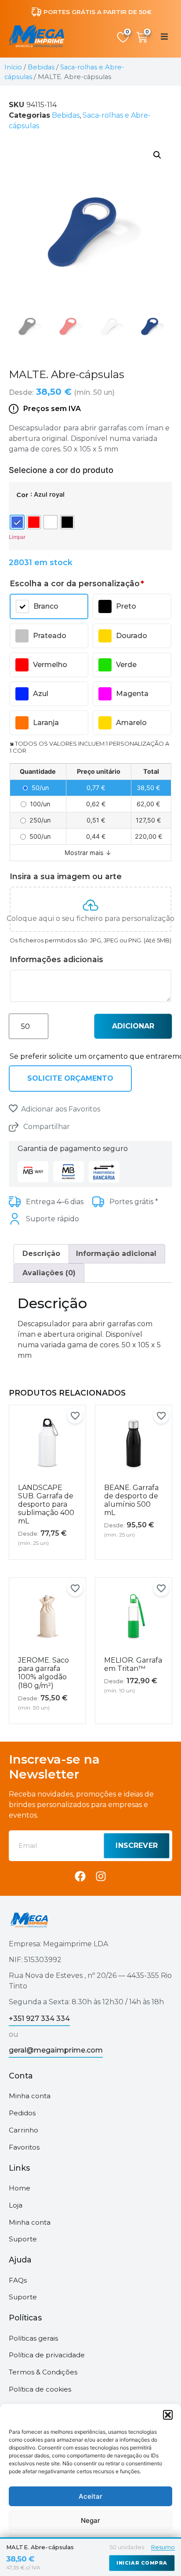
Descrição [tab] (41, 1254)
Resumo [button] (163, 2547)
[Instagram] (101, 1876)
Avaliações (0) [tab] (49, 1273)
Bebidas (41, 67)
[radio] (17, 522)
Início (13, 67)
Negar (90, 2520)
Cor (22, 495)
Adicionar (133, 1026)
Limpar (17, 537)
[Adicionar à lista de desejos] (13, 1108)
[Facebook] (80, 1876)
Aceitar (90, 2496)
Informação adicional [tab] (116, 1254)
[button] (168, 2415)
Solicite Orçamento (70, 1078)
